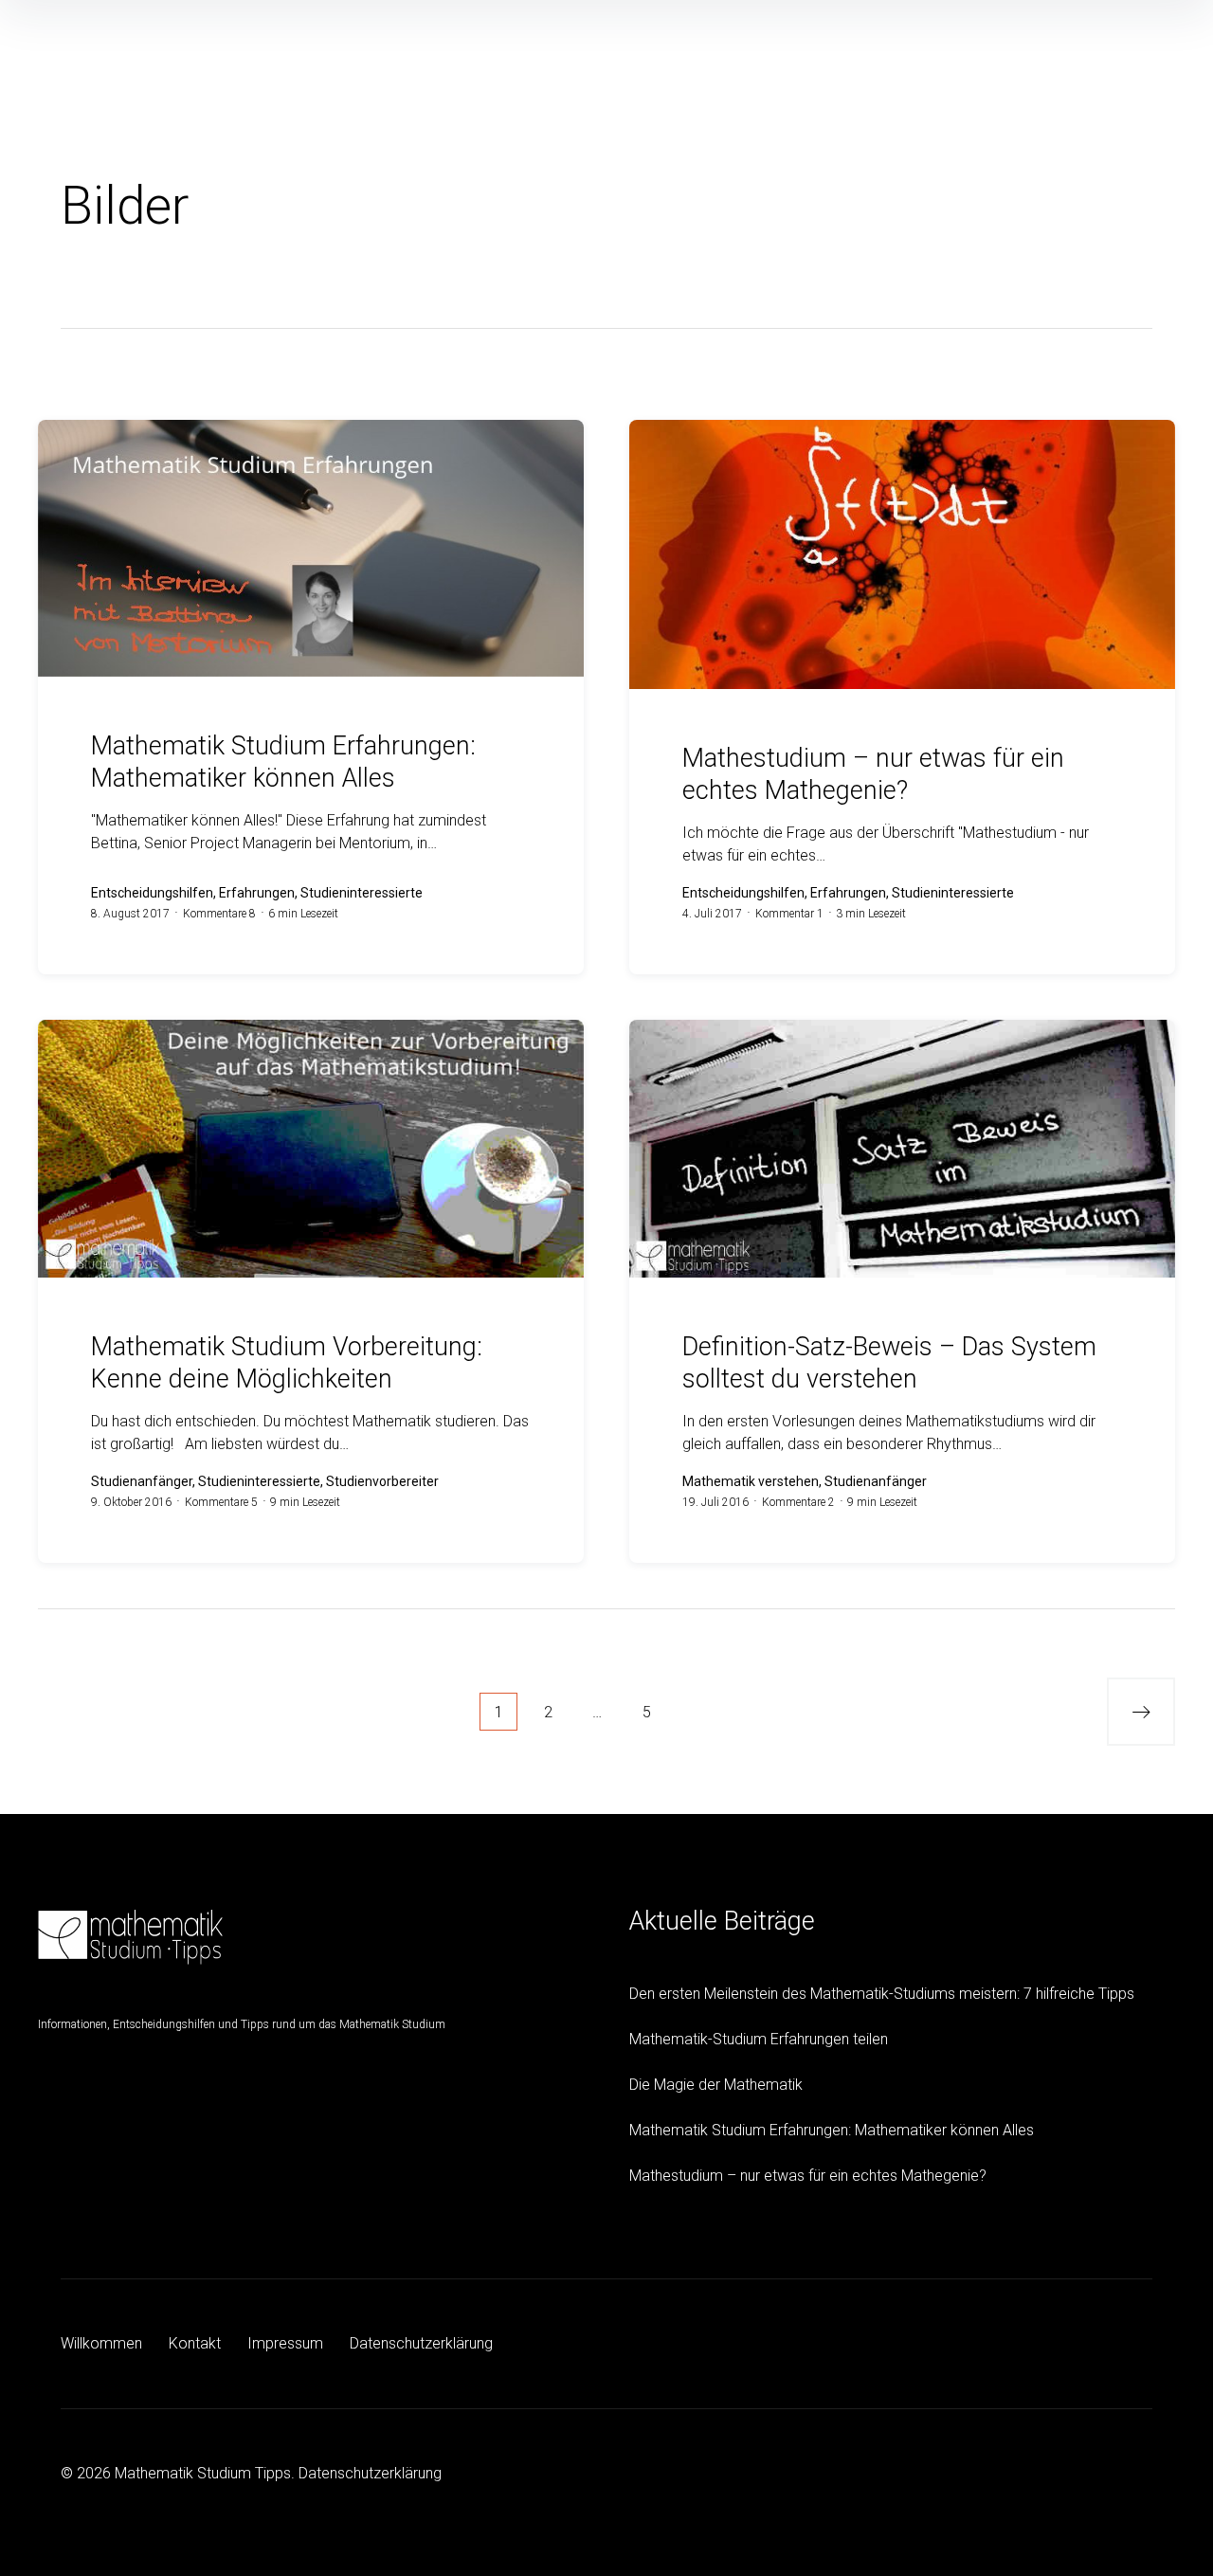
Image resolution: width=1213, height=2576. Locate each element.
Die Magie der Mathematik (716, 2085)
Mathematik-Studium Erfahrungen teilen (759, 2039)
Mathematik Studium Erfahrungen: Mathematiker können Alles (832, 2130)
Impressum (285, 2343)
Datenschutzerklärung (421, 2343)
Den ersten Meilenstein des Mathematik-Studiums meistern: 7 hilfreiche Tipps (882, 1994)
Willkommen (101, 2343)
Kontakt (195, 2343)
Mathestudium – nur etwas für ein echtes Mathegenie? (808, 2176)
